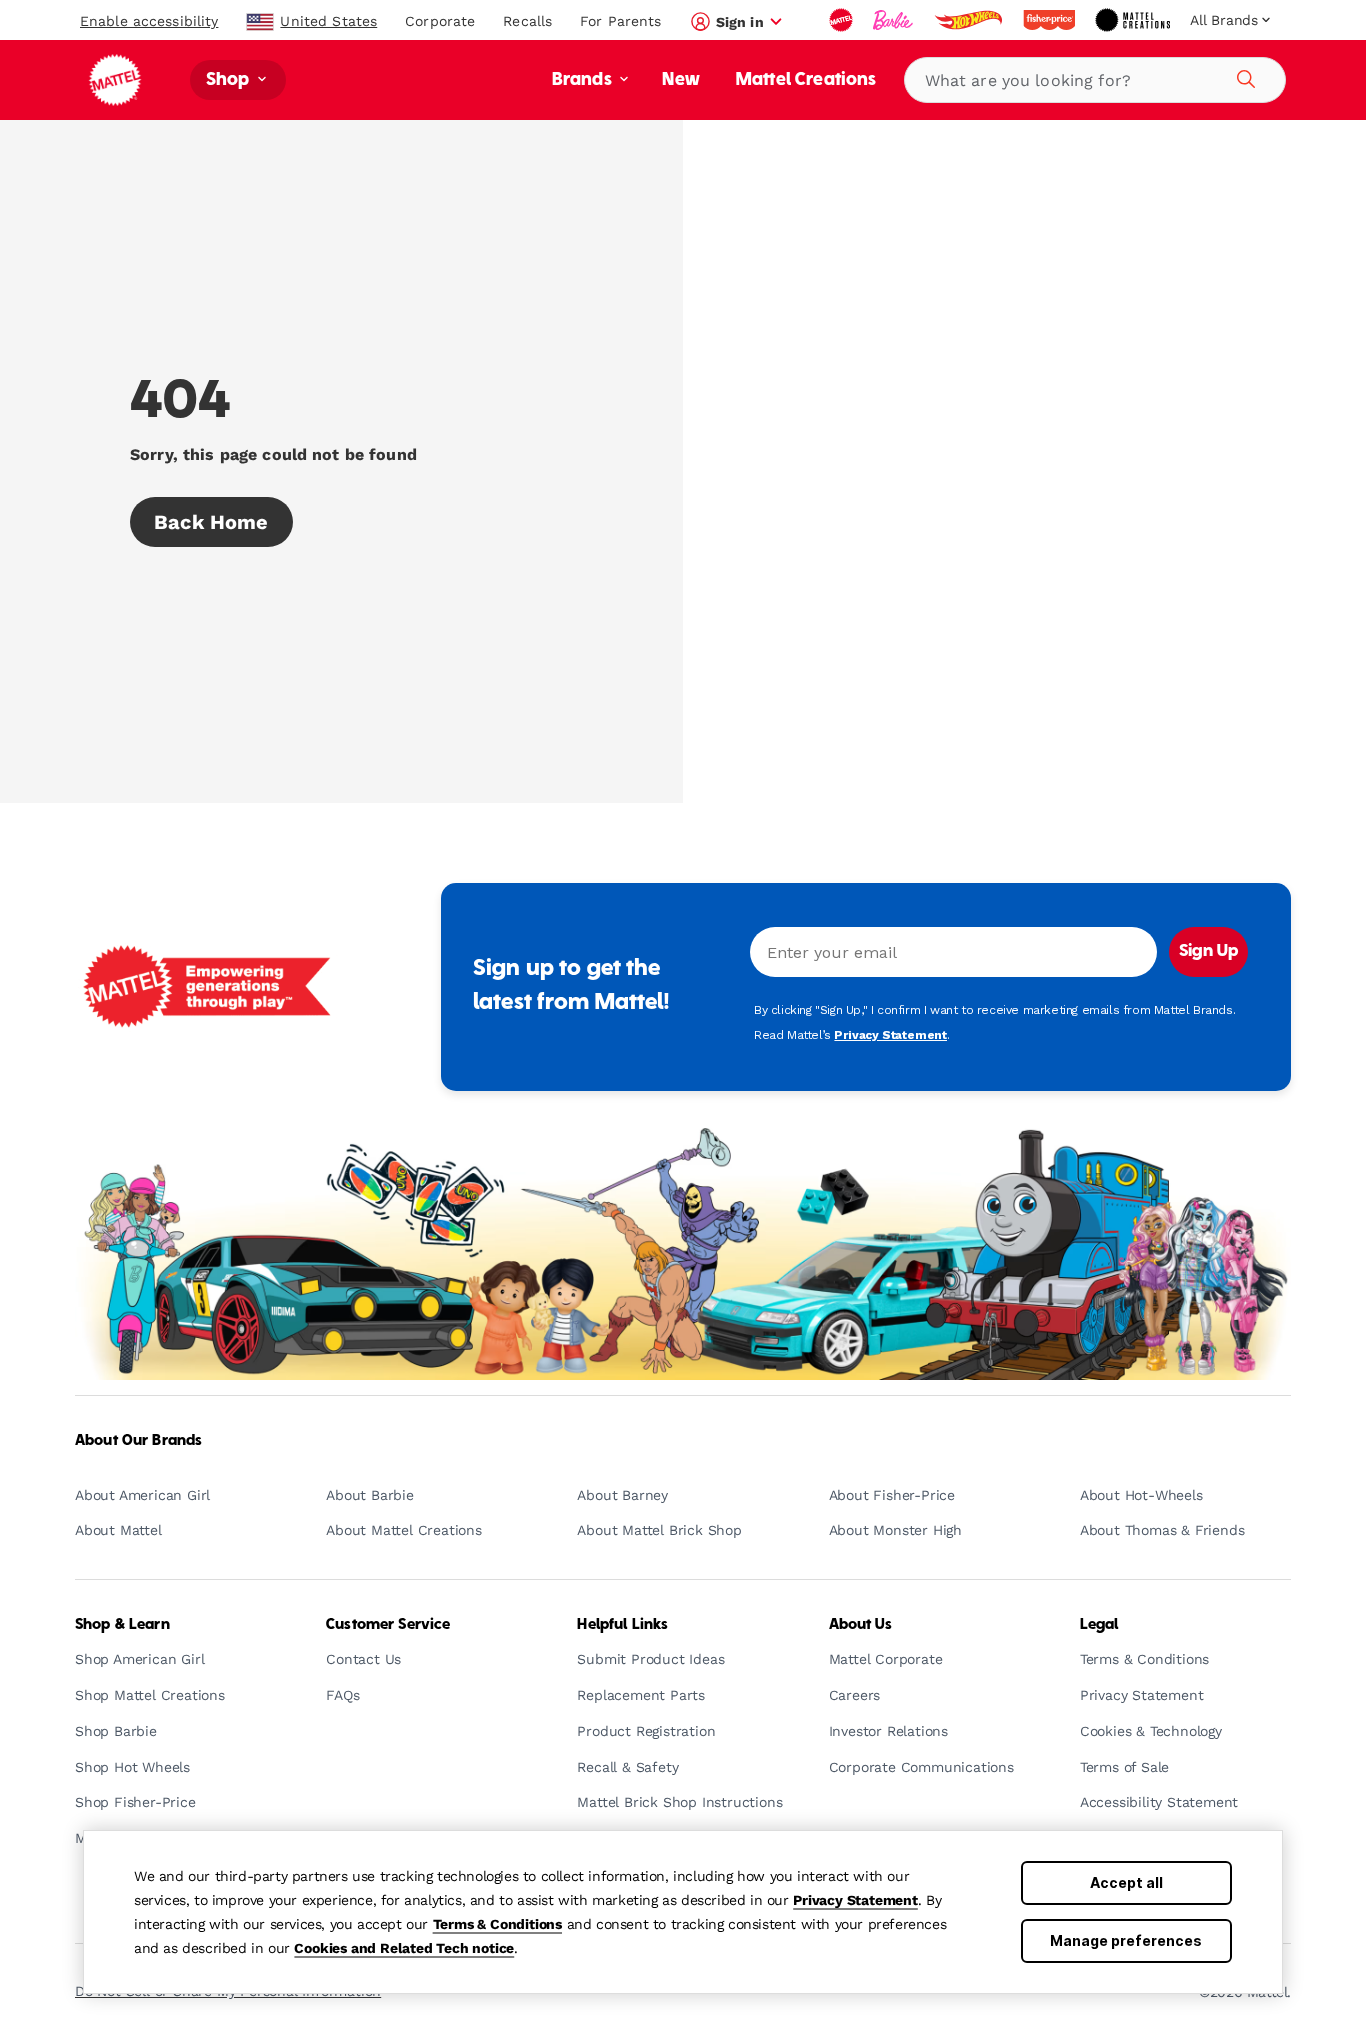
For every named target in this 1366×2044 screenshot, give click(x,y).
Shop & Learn (122, 1625)
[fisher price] (1051, 20)
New (680, 80)
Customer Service (388, 1625)
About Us (860, 1625)
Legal (1099, 1625)
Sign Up (1208, 952)
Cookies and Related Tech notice (404, 1948)
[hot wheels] (970, 20)
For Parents (620, 21)
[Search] (1243, 76)
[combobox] (1095, 80)
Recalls (527, 21)
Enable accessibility (149, 21)
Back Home (211, 522)
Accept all (1126, 1882)
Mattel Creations (806, 80)
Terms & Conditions (497, 1924)
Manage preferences (1126, 1940)
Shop (230, 80)
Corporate (440, 21)
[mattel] (843, 20)
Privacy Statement (855, 1900)
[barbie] (895, 20)
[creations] (1134, 20)
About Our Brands (138, 1441)
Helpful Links (622, 1625)
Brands (584, 80)
